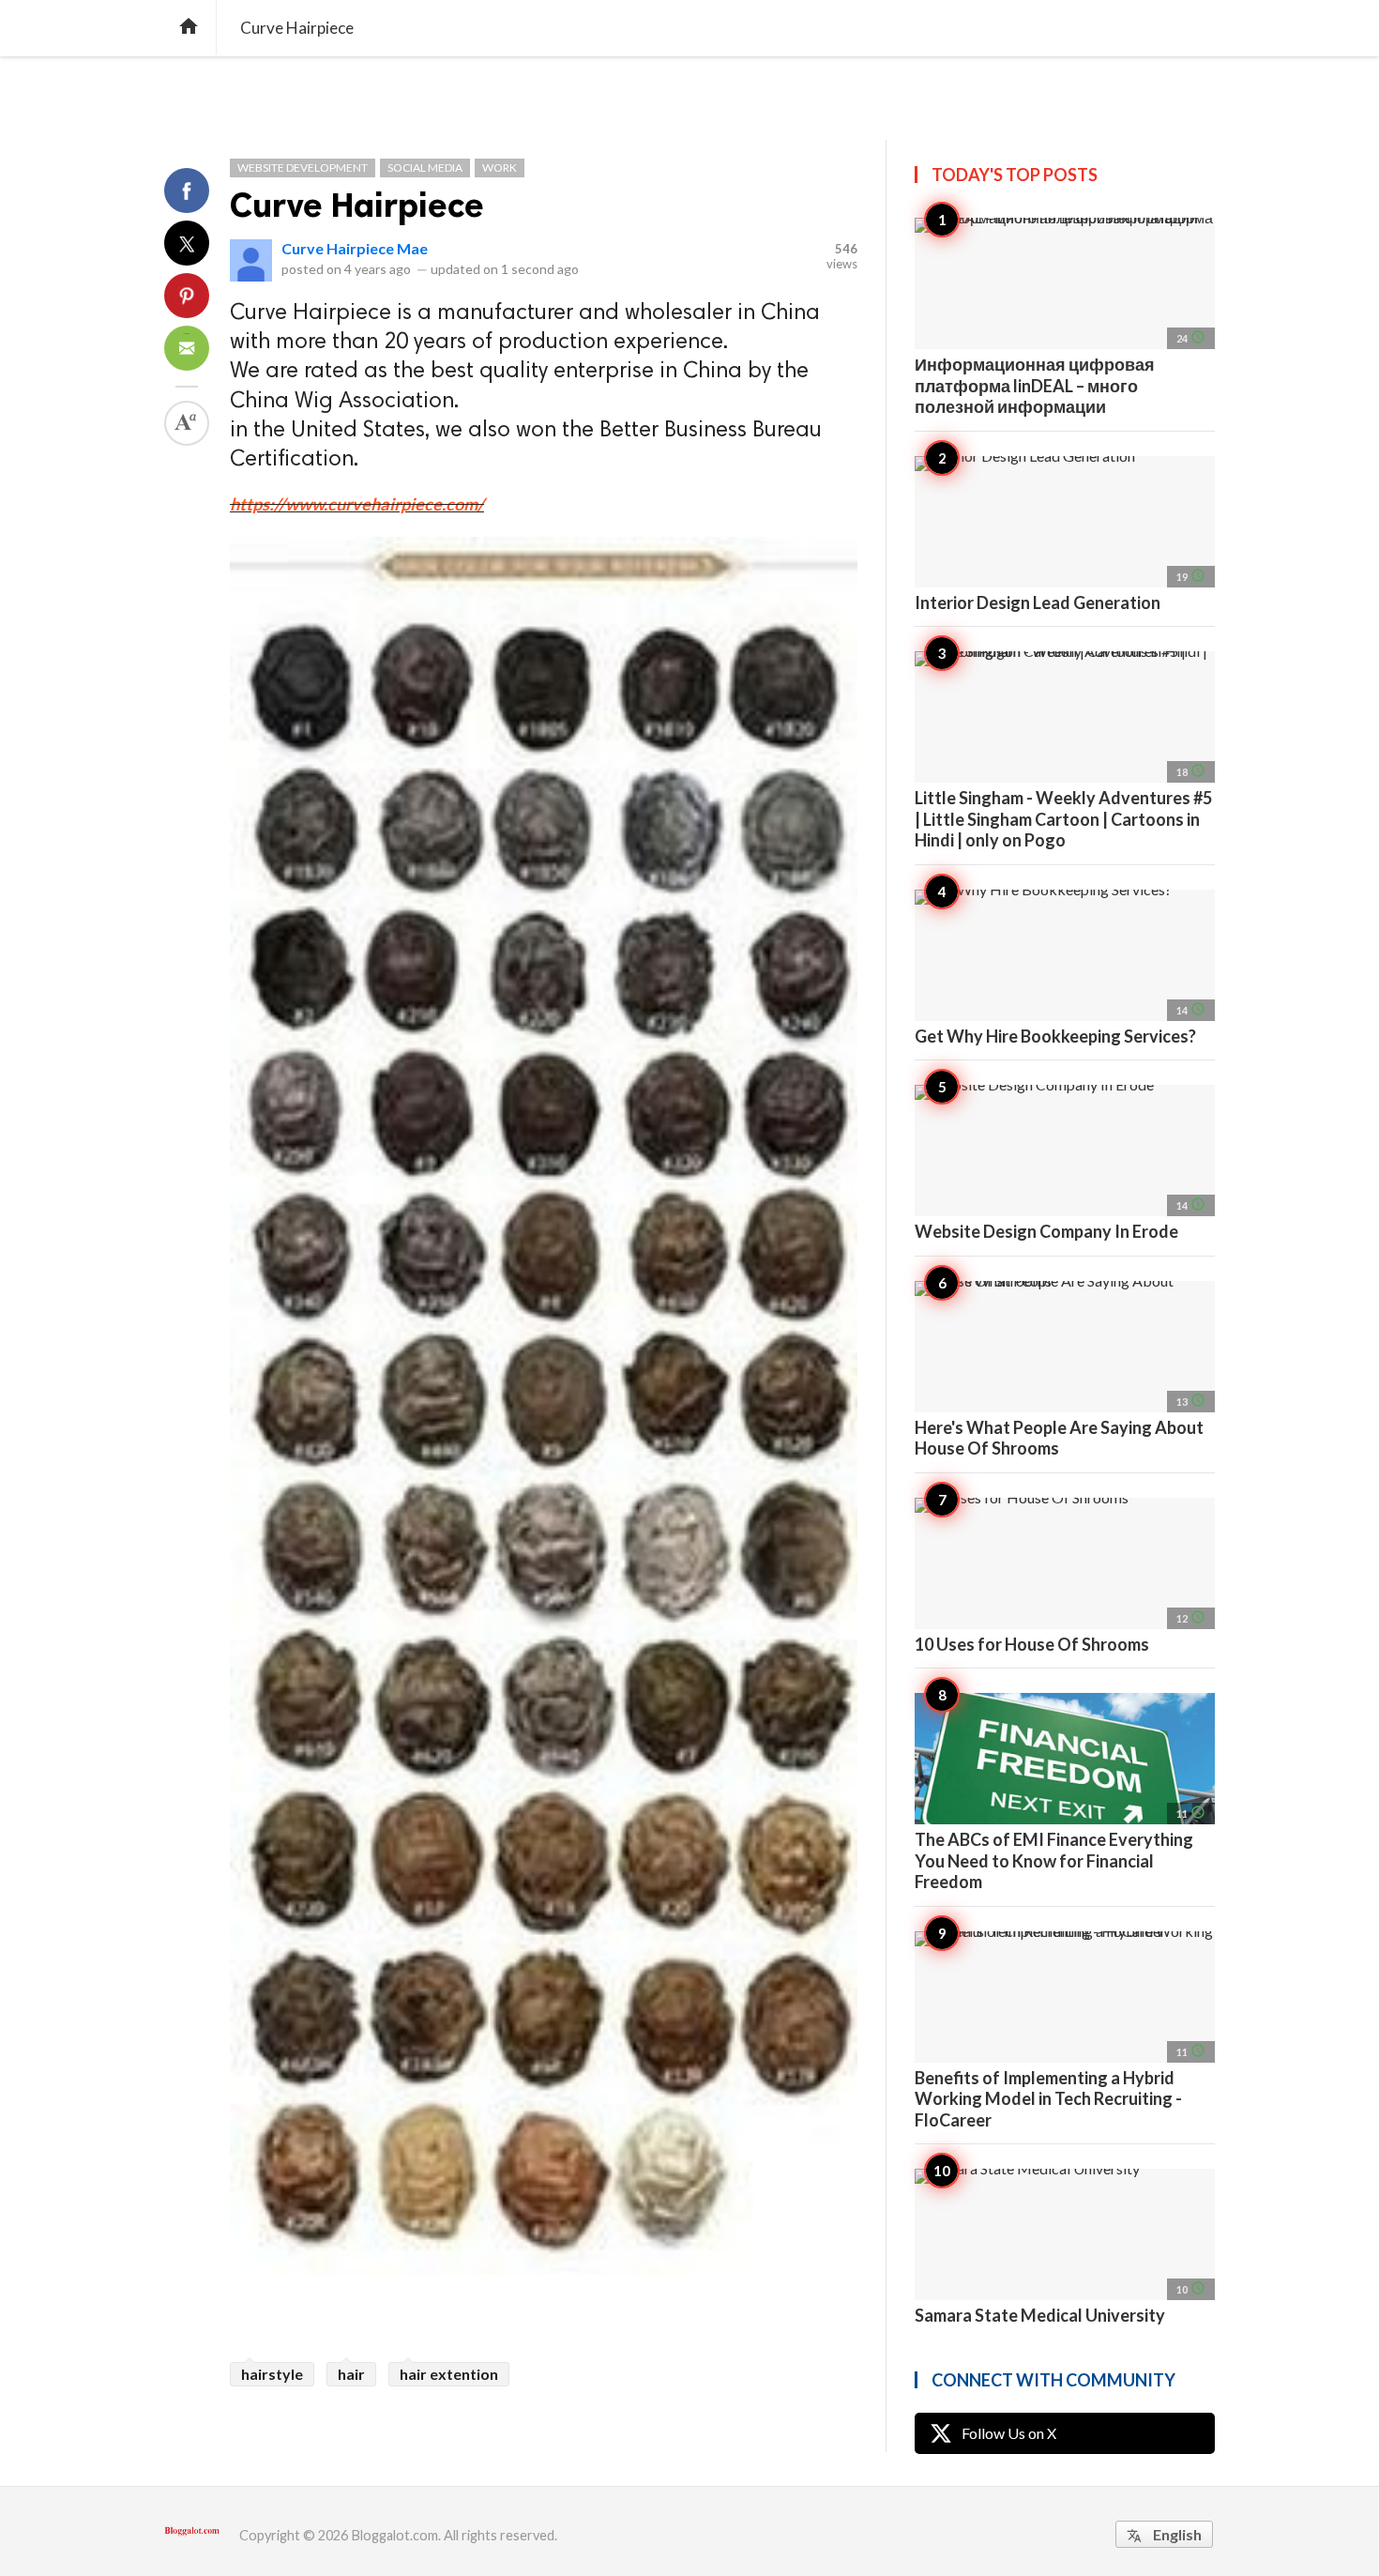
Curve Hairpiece (357, 205)
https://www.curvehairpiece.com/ (357, 504)
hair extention (449, 2374)
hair (351, 2374)
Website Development (303, 168)
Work (500, 168)
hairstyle (272, 2374)
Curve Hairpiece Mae (355, 248)
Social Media (425, 168)
